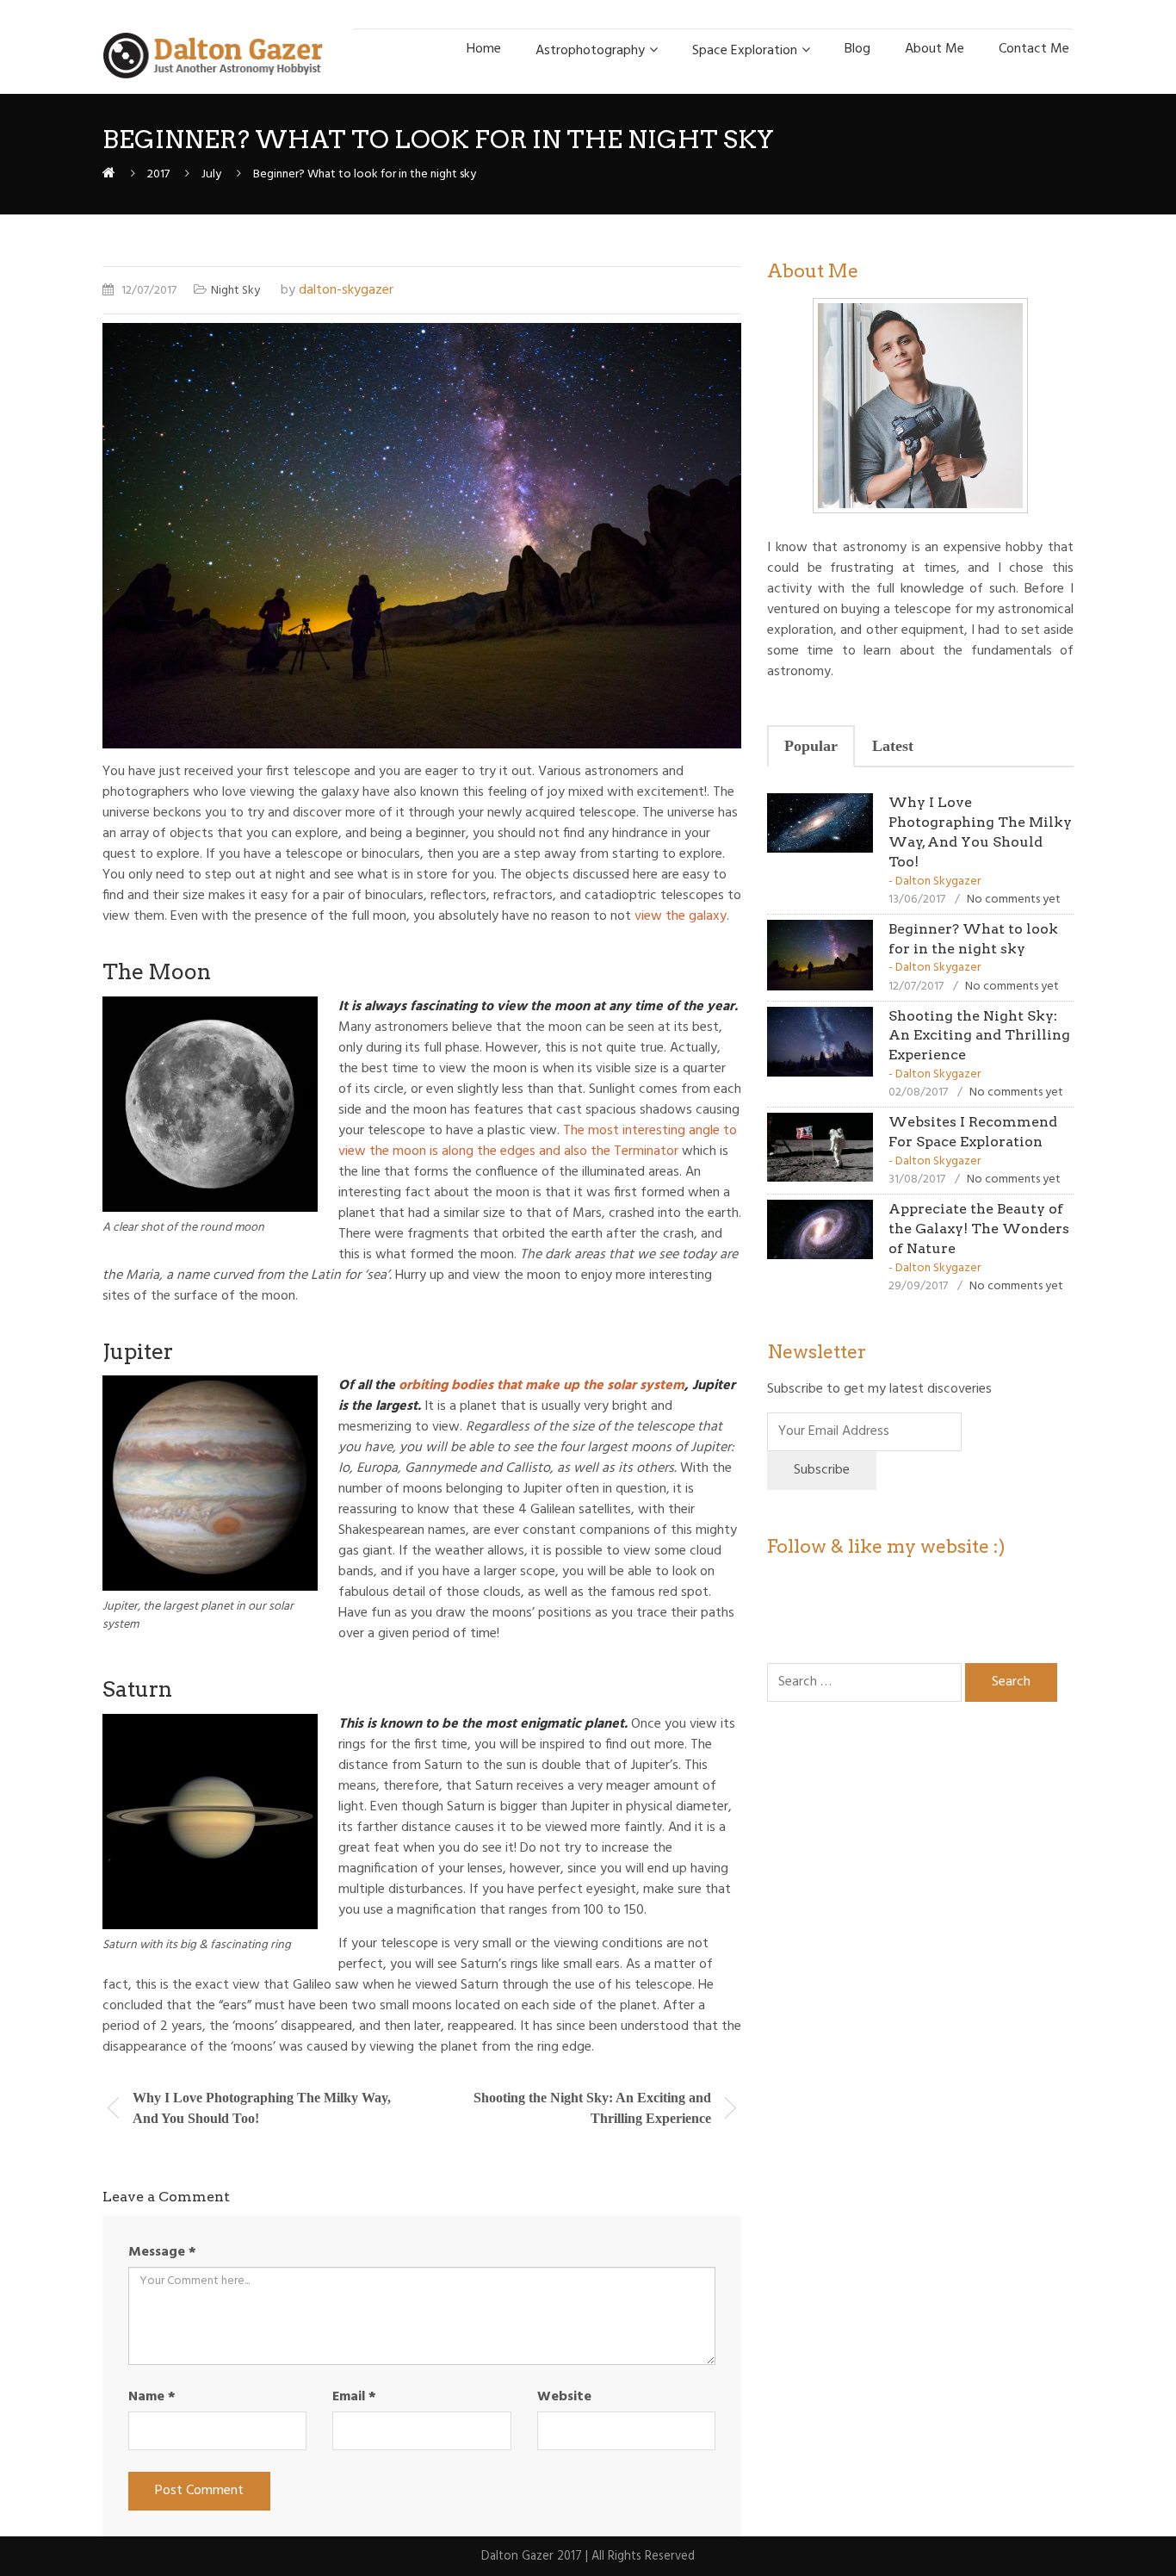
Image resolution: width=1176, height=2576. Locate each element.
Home (484, 49)
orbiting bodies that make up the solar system (542, 1386)
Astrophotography (590, 51)
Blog (857, 49)
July (211, 174)
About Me (935, 49)
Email (354, 2397)
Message (162, 2252)
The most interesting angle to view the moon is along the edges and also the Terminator (538, 1141)
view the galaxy (681, 916)
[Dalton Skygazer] (109, 174)
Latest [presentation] (893, 746)
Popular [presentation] (811, 746)
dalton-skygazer (346, 290)
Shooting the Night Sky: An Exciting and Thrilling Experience (979, 1036)
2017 (158, 174)
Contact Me (1034, 49)
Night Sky (235, 291)
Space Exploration (745, 51)
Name (152, 2397)
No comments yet (1014, 900)
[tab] (811, 747)
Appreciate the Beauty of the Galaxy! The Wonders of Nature (979, 1229)
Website (564, 2397)
